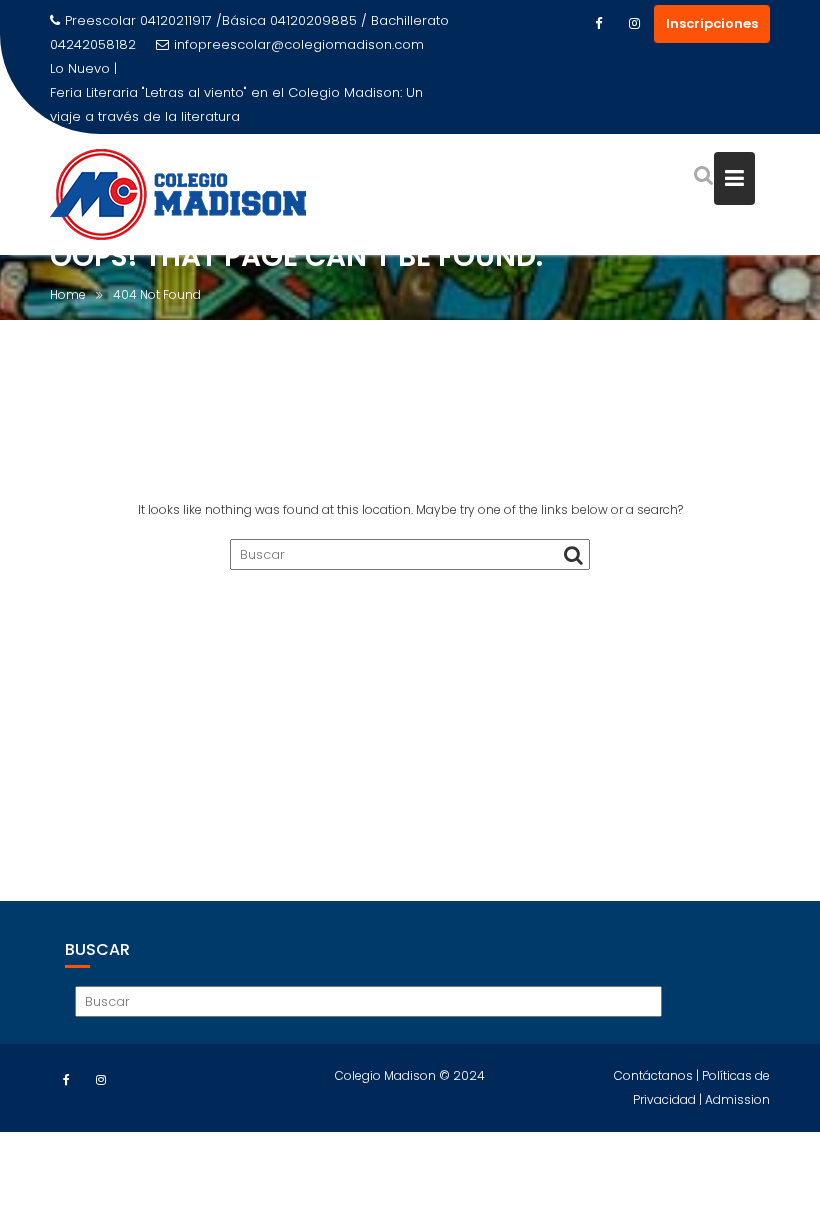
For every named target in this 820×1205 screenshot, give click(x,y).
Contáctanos (655, 1075)
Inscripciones (712, 23)
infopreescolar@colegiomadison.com (299, 44)
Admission (737, 1099)
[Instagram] (634, 24)
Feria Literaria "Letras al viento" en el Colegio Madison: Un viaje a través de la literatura (236, 104)
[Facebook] (598, 24)
